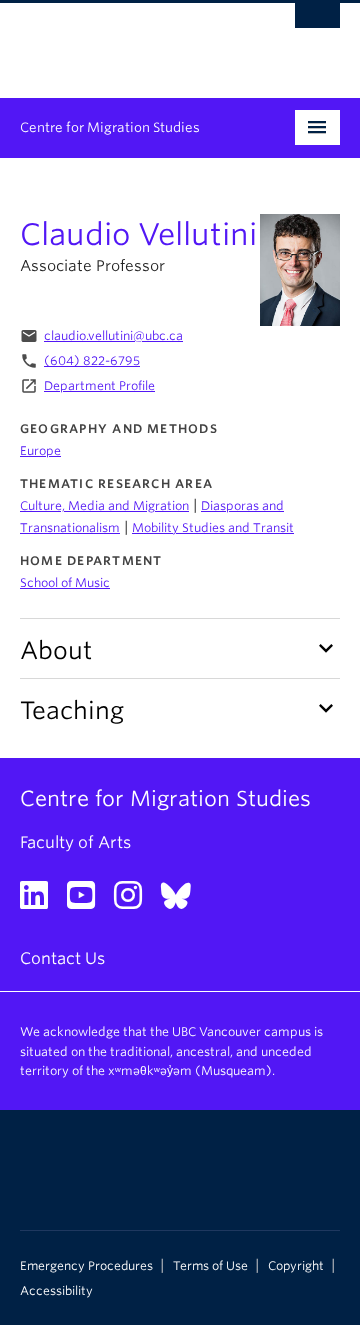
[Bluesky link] (183, 901)
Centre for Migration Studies (110, 127)
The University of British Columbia (132, 41)
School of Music (65, 582)
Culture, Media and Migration (104, 505)
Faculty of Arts (75, 842)
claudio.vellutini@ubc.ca (113, 335)
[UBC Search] (317, 25)
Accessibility (56, 1291)
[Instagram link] (135, 901)
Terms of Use (210, 1266)
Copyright (296, 1266)
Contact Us (62, 958)
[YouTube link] (88, 901)
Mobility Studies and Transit (213, 527)
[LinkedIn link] (41, 901)
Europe (40, 450)
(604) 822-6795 (92, 360)
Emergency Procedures (86, 1266)
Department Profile (99, 385)
